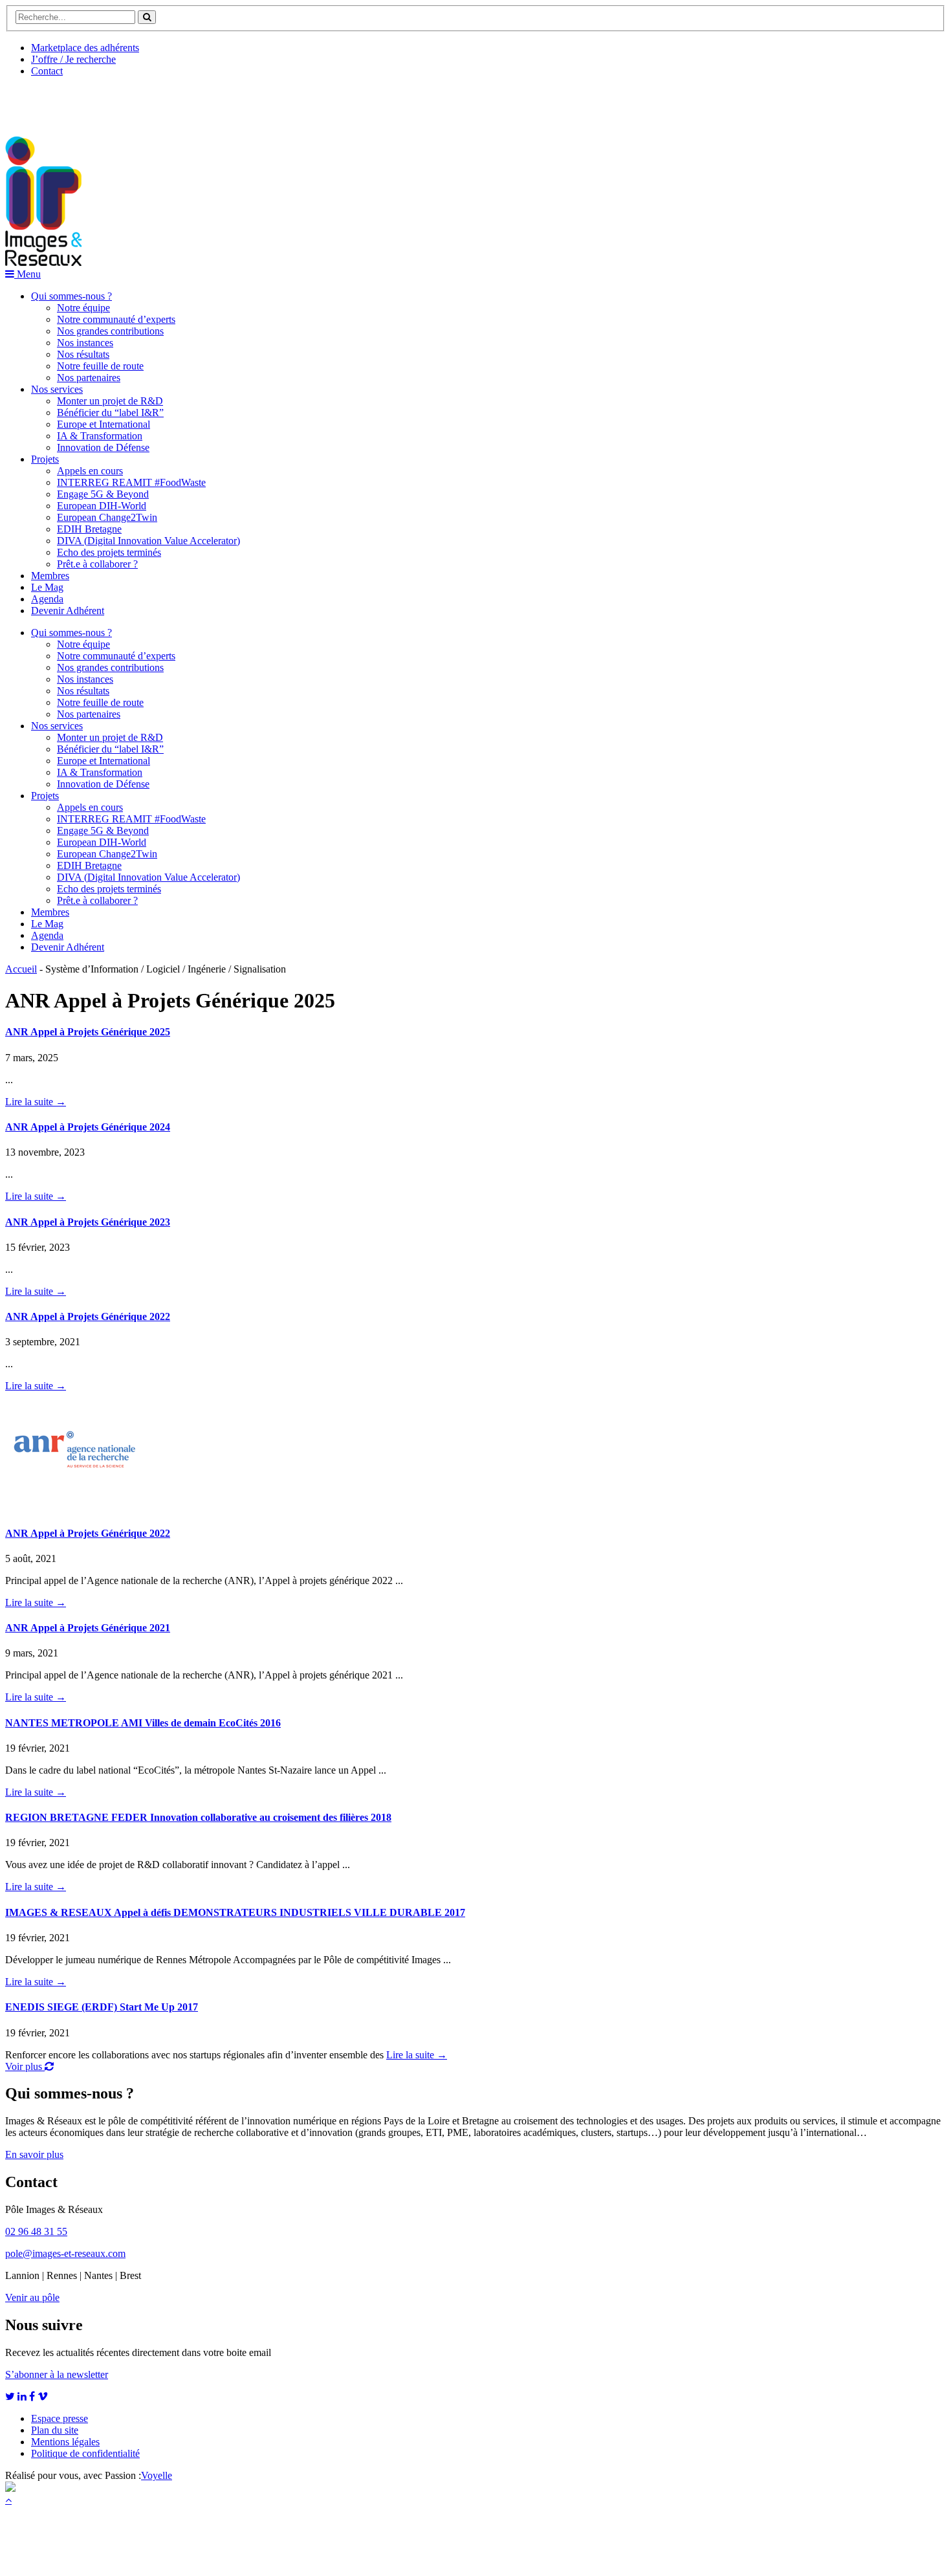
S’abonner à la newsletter (57, 2374)
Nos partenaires (89, 378)
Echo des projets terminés (109, 552)
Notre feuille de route (100, 366)
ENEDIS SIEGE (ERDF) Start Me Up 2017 (102, 2007)
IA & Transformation (100, 436)
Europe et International (104, 424)
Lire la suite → (36, 1102)
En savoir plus (34, 2154)
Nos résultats (83, 354)
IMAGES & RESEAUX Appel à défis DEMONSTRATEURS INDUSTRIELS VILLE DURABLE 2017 (235, 1912)
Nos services (57, 389)
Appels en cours (90, 471)
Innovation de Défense (103, 447)
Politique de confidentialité (85, 2453)
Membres (50, 576)
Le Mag (47, 587)
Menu (27, 274)
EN (54, 102)
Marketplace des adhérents (85, 48)
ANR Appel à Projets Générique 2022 (88, 1316)
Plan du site (55, 2430)
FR (101, 102)
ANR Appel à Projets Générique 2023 (88, 1222)
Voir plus (25, 2066)
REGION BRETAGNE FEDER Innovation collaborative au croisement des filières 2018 (198, 1817)
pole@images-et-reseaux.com (65, 2253)
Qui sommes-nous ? (71, 296)
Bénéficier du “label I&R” (110, 413)
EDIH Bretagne (89, 529)
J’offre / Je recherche (73, 59)
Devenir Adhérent (68, 611)
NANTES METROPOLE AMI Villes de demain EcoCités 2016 (143, 1723)
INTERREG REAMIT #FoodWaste (131, 482)
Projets (45, 459)
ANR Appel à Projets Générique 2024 (88, 1127)
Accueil (21, 969)
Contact (47, 71)
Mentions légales (65, 2442)
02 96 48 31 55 (36, 2231)
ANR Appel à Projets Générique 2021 (88, 1628)
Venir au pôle (32, 2297)
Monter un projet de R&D (110, 401)
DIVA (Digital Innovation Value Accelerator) (148, 541)
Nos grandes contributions (110, 331)
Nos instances (85, 343)
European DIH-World (102, 506)
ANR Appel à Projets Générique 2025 (88, 1032)
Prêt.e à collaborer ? (97, 564)
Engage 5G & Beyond (103, 494)
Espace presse (60, 2418)
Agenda (47, 599)
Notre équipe (83, 308)
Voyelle (157, 2475)
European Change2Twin (107, 517)
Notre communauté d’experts (116, 319)
